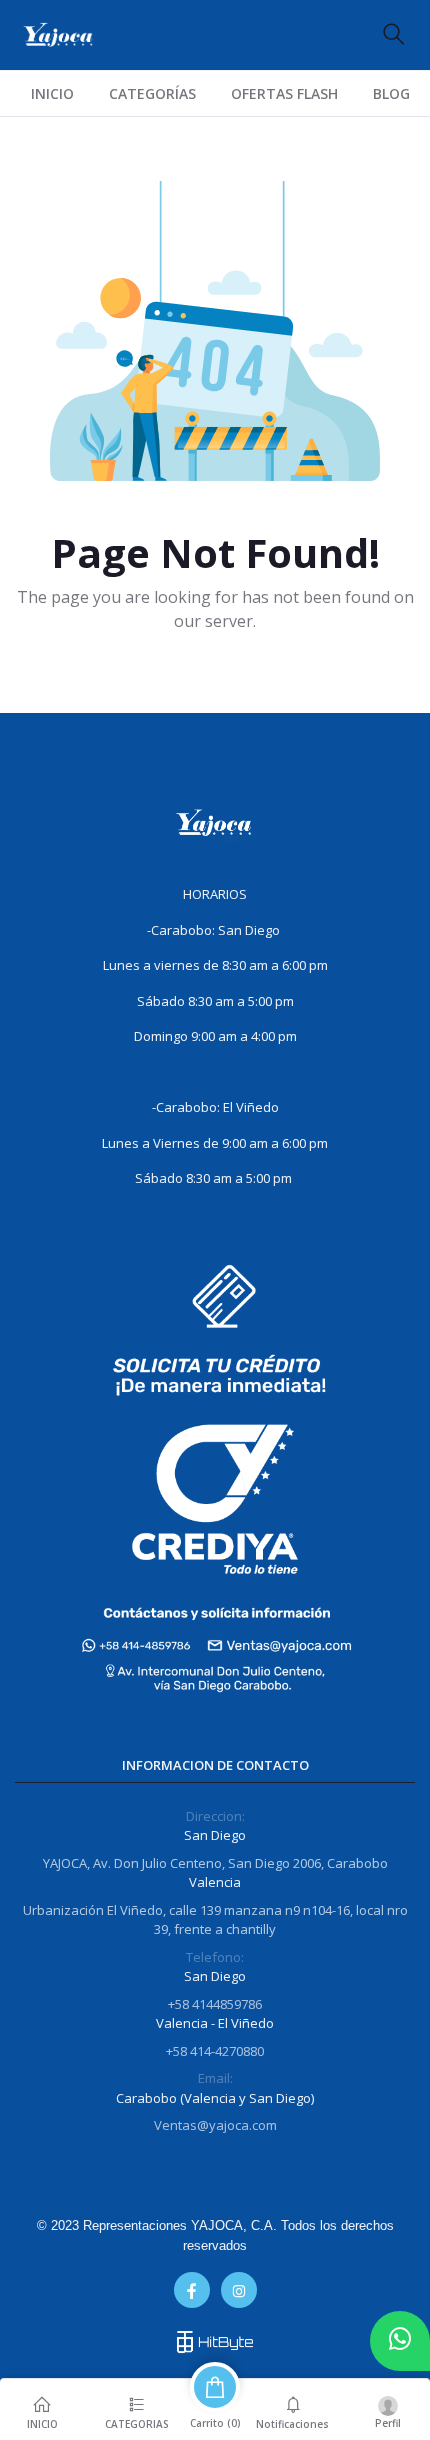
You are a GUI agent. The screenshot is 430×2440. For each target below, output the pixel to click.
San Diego (215, 1835)
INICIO (52, 93)
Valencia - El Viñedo (215, 2023)
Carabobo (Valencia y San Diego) (215, 2098)
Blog (391, 93)
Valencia (215, 1882)
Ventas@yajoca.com (215, 2125)
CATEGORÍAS (152, 93)
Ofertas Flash (284, 93)
